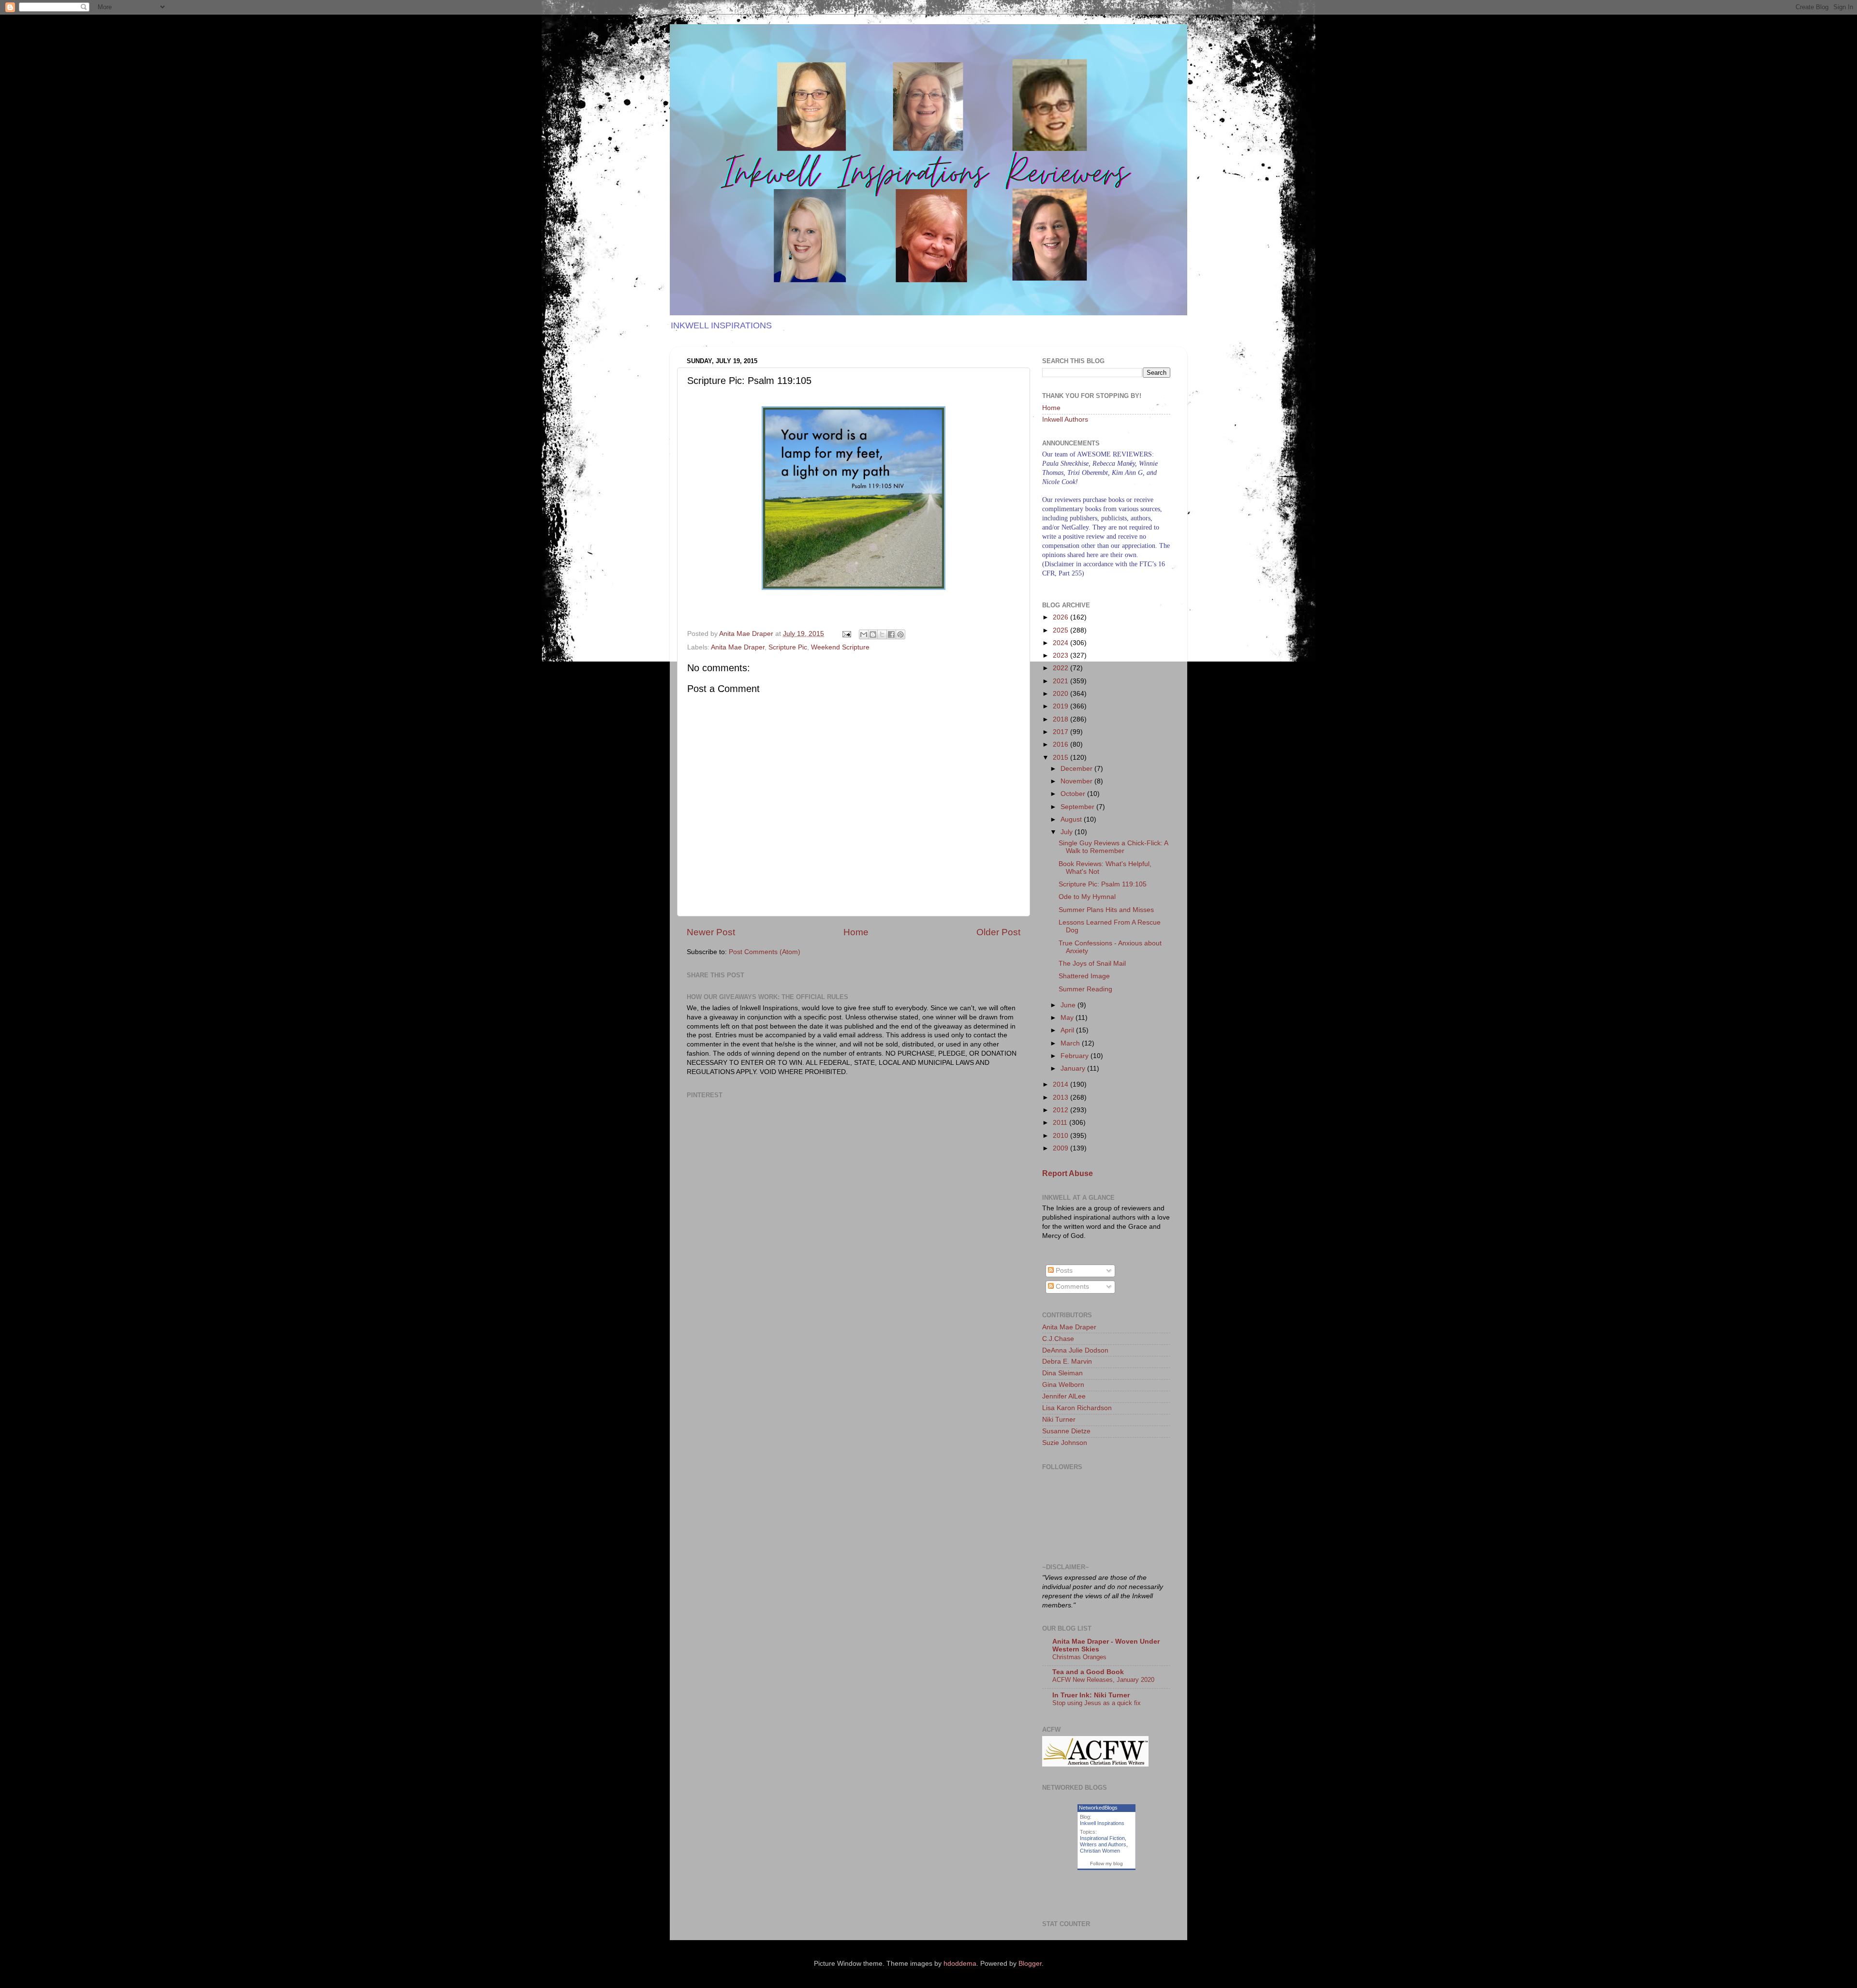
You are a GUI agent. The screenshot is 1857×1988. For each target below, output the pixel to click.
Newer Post (711, 932)
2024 (1061, 643)
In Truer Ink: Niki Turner (1091, 1695)
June (1069, 1005)
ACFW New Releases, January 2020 (1103, 1680)
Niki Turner (1059, 1420)
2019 (1061, 706)
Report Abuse (1068, 1173)
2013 (1061, 1097)
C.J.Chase (1058, 1339)
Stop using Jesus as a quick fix (1097, 1703)
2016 (1061, 744)
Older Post (998, 932)
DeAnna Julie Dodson (1075, 1350)
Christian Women (1100, 1851)
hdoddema (960, 1964)
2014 (1061, 1084)
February (1076, 1056)
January (1074, 1068)
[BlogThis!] (873, 634)
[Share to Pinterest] (900, 634)
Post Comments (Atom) (765, 952)
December (1077, 769)
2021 (1061, 681)
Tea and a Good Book (1088, 1672)
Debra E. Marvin (1067, 1362)
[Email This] (864, 634)
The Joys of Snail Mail (1092, 964)
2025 (1061, 630)
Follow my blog (1106, 1863)
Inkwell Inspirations (1102, 1823)
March (1071, 1043)
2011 (1061, 1123)
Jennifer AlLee (1064, 1396)
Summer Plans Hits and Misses (1106, 910)
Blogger (1030, 1964)
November (1077, 781)
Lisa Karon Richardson (1077, 1408)
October (1074, 794)
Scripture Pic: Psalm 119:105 (1103, 884)
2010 (1061, 1136)
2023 (1061, 655)
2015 (1061, 758)
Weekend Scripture (840, 647)
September (1078, 807)
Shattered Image (1084, 976)
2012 (1061, 1110)
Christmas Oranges (1079, 1657)
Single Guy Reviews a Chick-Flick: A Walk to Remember (1113, 847)
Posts (1063, 1271)
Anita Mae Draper (738, 647)
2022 (1061, 668)
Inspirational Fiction (1102, 1838)
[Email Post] (846, 634)
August (1072, 819)
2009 (1061, 1148)
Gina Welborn (1063, 1385)
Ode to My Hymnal (1087, 897)
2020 (1061, 694)
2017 (1061, 732)
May (1068, 1018)
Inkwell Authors (1065, 420)
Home (856, 932)
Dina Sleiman (1062, 1373)
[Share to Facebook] (891, 634)
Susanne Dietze (1066, 1431)
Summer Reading (1085, 989)
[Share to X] (882, 634)
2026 (1061, 617)
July (1068, 832)
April (1068, 1030)
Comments (1071, 1287)
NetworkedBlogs (1098, 1808)
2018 (1061, 719)
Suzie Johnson (1065, 1443)
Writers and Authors (1103, 1844)
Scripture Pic (788, 647)
